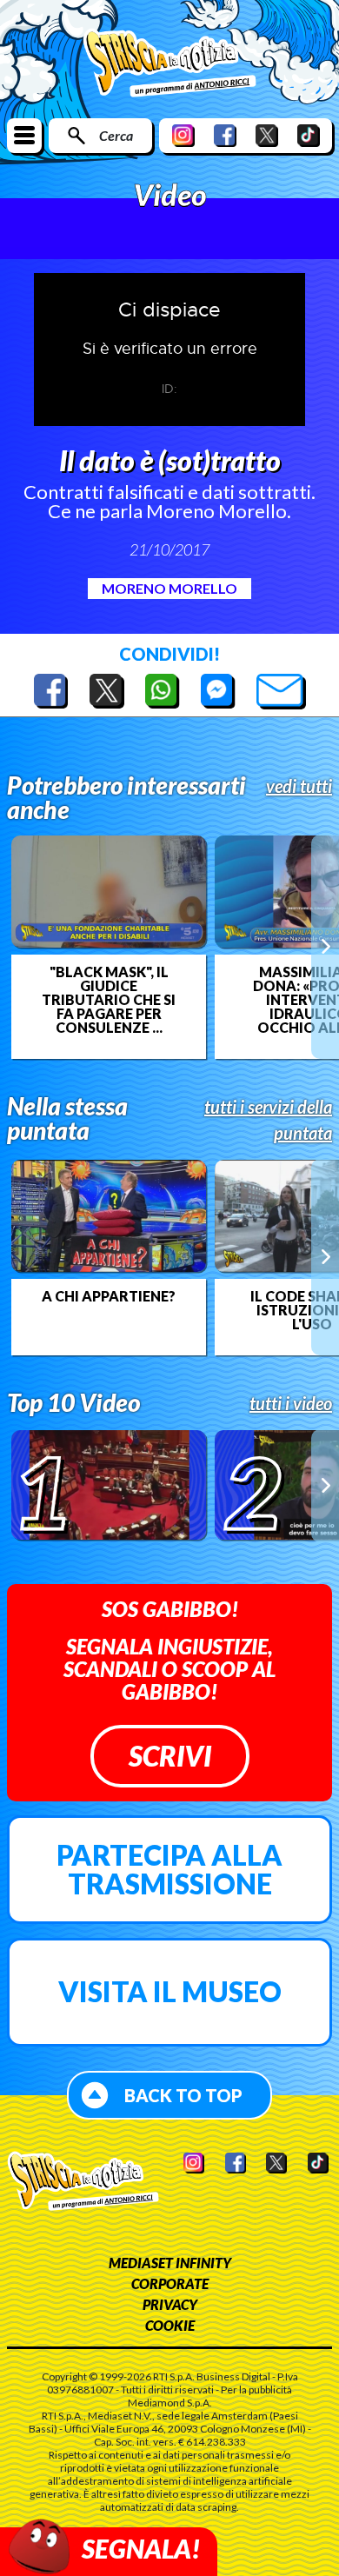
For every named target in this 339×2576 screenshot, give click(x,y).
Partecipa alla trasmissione (169, 1870)
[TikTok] (309, 135)
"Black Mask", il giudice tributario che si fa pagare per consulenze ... (109, 1000)
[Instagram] (183, 135)
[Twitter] (267, 135)
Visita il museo (170, 1991)
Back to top (183, 2095)
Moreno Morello (169, 588)
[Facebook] (225, 135)
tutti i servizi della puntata (268, 1120)
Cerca (116, 135)
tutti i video (291, 1403)
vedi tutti (299, 786)
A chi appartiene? (109, 1296)
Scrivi (170, 1756)
